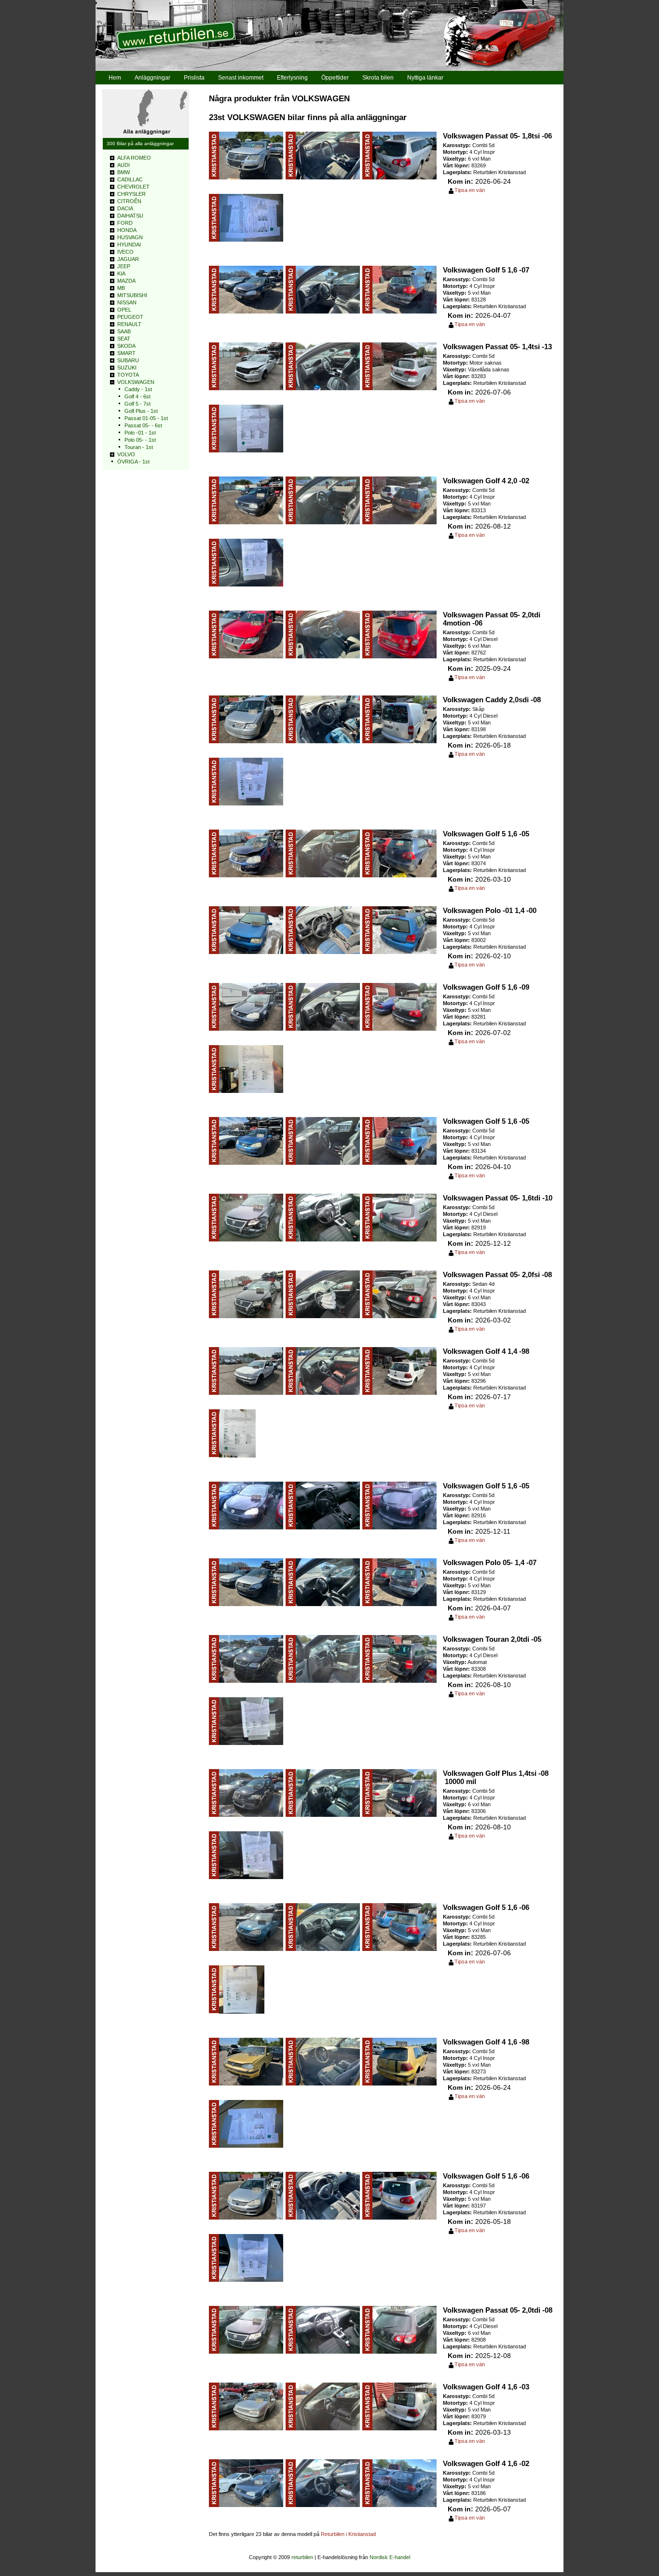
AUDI (124, 165)
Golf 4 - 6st (137, 396)
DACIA (125, 208)
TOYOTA (128, 375)
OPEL (124, 310)
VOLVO (126, 454)
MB (121, 288)
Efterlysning (292, 78)
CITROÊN (129, 201)
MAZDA (126, 281)
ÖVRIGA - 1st (133, 462)
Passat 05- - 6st (143, 425)
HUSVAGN (130, 237)
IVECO (125, 252)
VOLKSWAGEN (136, 382)
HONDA (127, 230)
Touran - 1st (139, 447)
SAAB (124, 331)
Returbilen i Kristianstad (348, 2534)
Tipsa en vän (470, 190)
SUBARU (128, 360)
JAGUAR (128, 259)
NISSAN (127, 302)
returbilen (302, 2557)
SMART (126, 353)
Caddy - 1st (138, 389)
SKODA (126, 346)
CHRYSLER (131, 194)
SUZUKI (127, 368)
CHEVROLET (133, 187)
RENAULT (129, 324)
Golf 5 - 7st (137, 404)
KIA (121, 273)
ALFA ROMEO (134, 158)
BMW (124, 172)
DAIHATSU (130, 216)
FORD (125, 223)
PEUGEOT (130, 317)
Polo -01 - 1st (140, 433)
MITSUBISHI (132, 295)
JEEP (124, 266)
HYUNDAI (129, 245)
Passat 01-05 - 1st (146, 418)
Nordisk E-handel (390, 2557)
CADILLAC (130, 179)
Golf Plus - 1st (141, 411)
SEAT (124, 339)
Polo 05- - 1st (140, 440)
